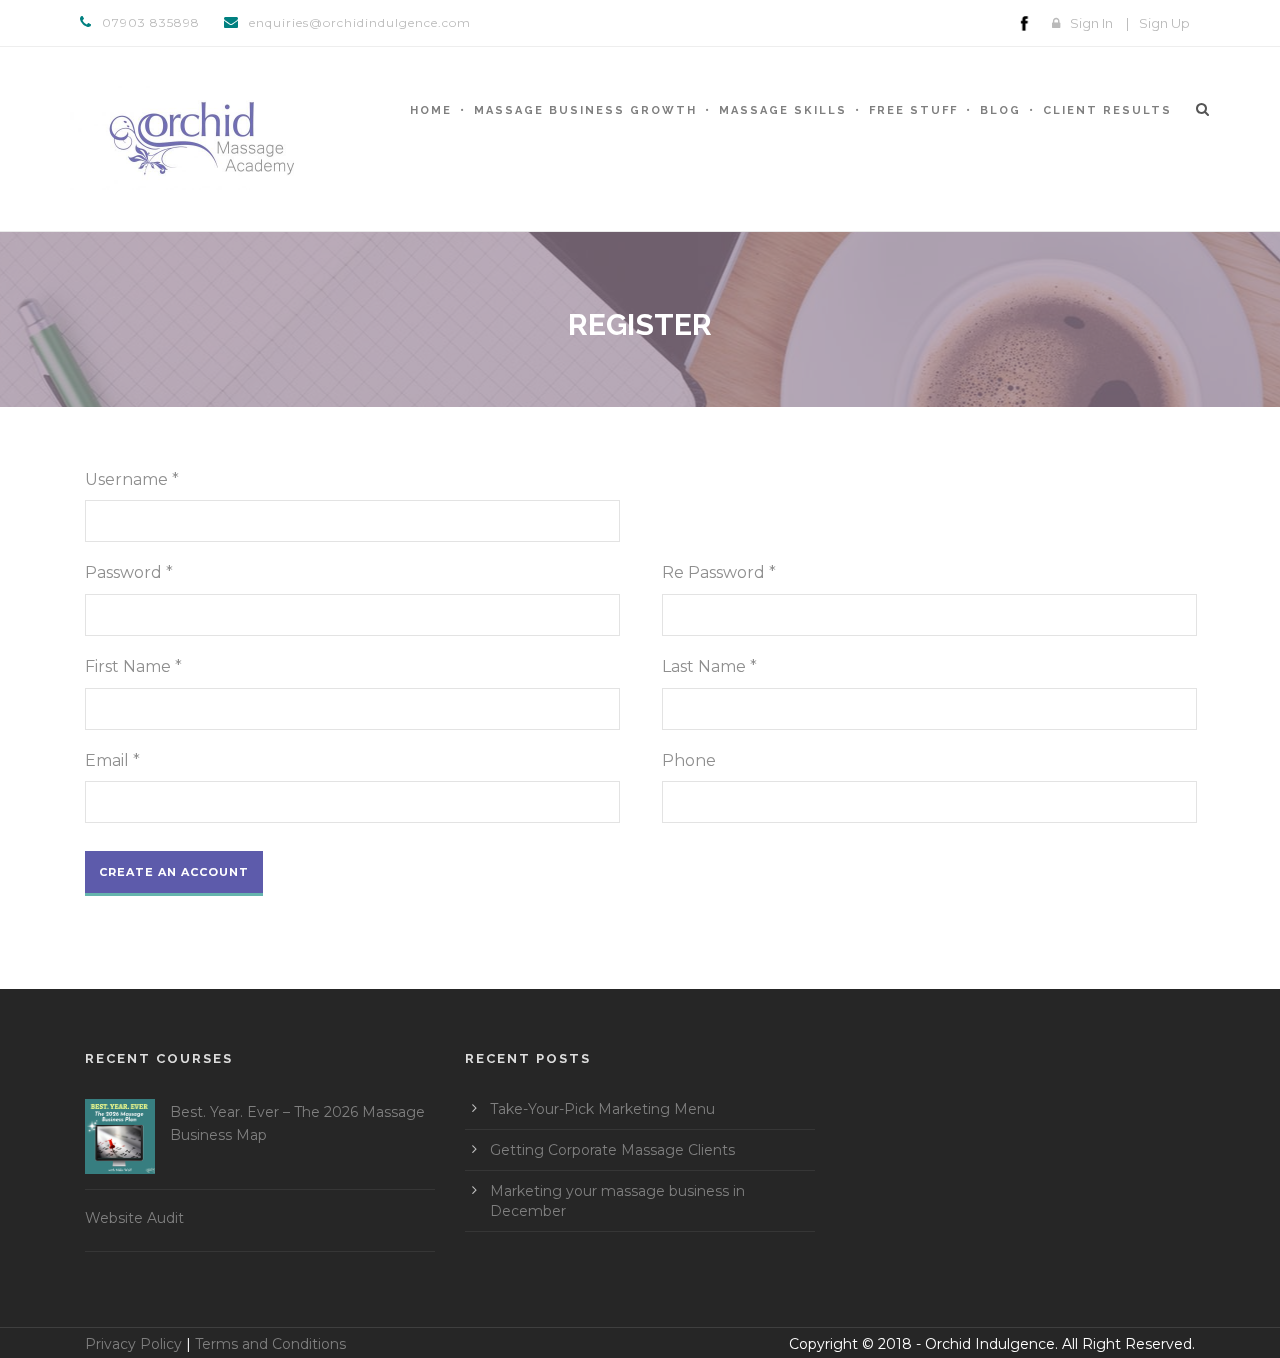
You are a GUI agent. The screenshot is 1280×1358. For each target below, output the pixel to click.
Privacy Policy (133, 1344)
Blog (1000, 110)
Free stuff (913, 110)
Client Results (1107, 110)
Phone (689, 760)
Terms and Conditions (270, 1344)
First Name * (133, 666)
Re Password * (719, 572)
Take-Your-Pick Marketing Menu (602, 1109)
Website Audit (134, 1218)
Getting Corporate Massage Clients (612, 1150)
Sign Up (1164, 23)
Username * (132, 479)
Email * (112, 760)
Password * (129, 572)
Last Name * (709, 666)
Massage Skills (783, 110)
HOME (431, 110)
